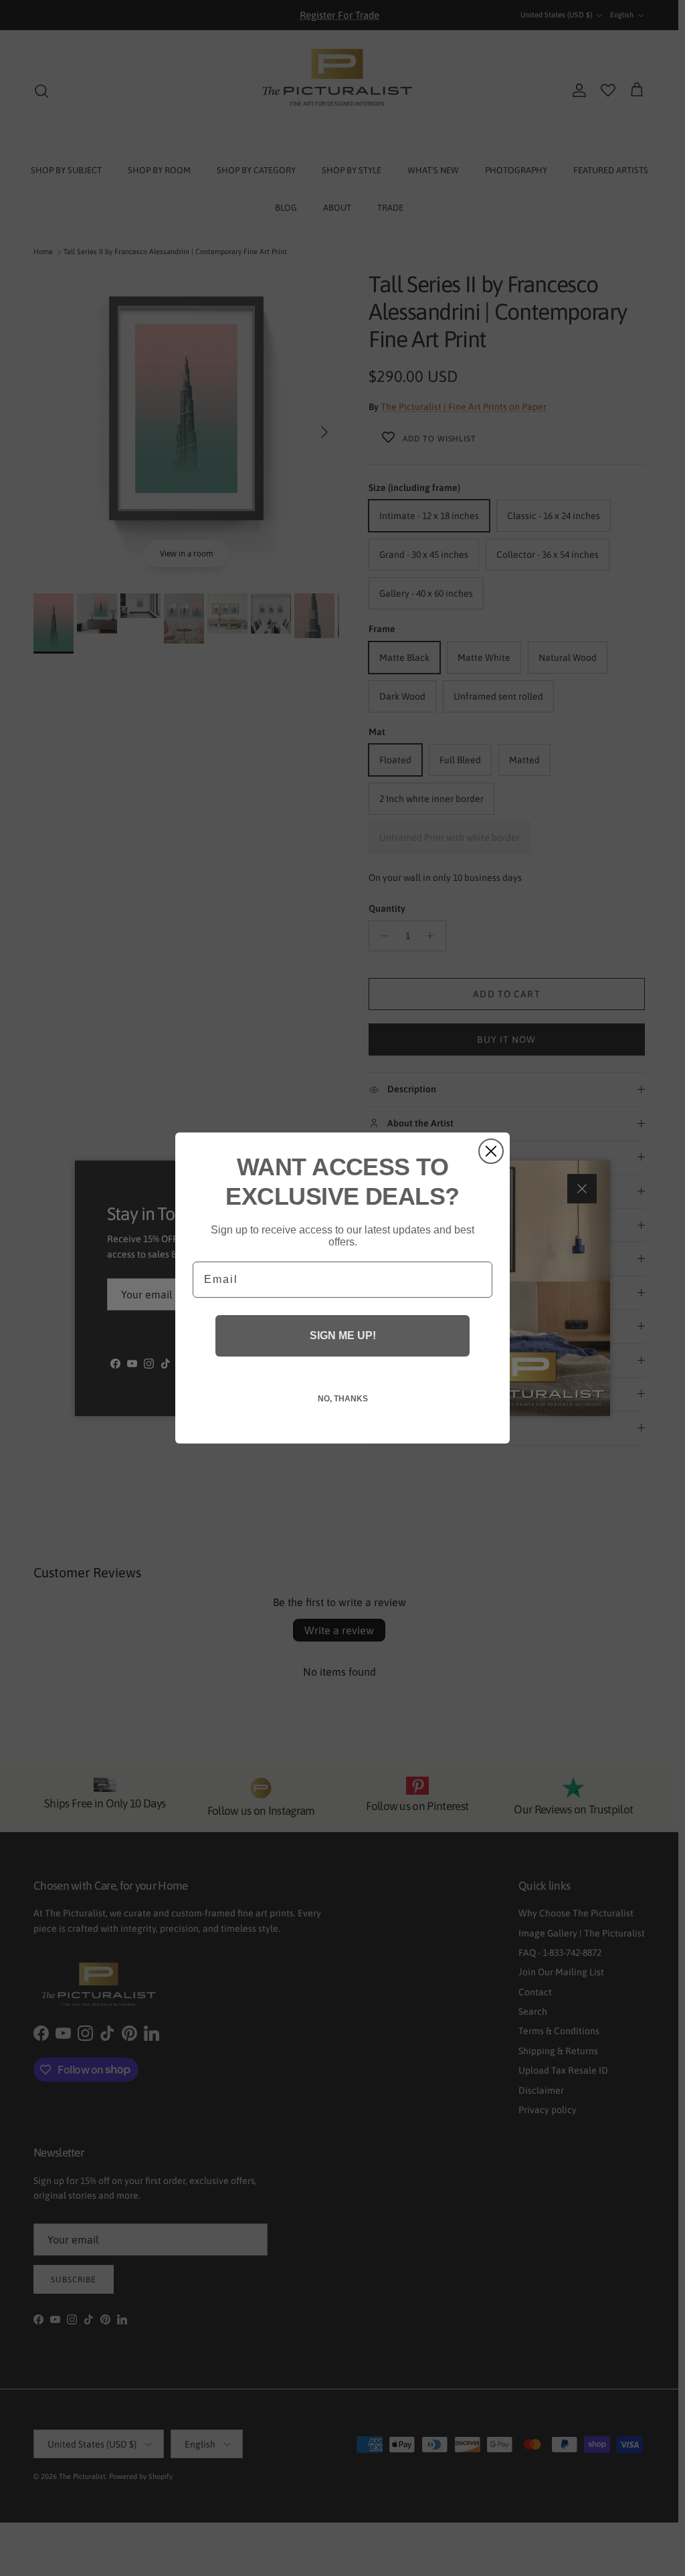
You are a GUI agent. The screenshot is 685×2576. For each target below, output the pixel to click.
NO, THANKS (343, 1399)
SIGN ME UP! (343, 1335)
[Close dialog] (491, 1151)
